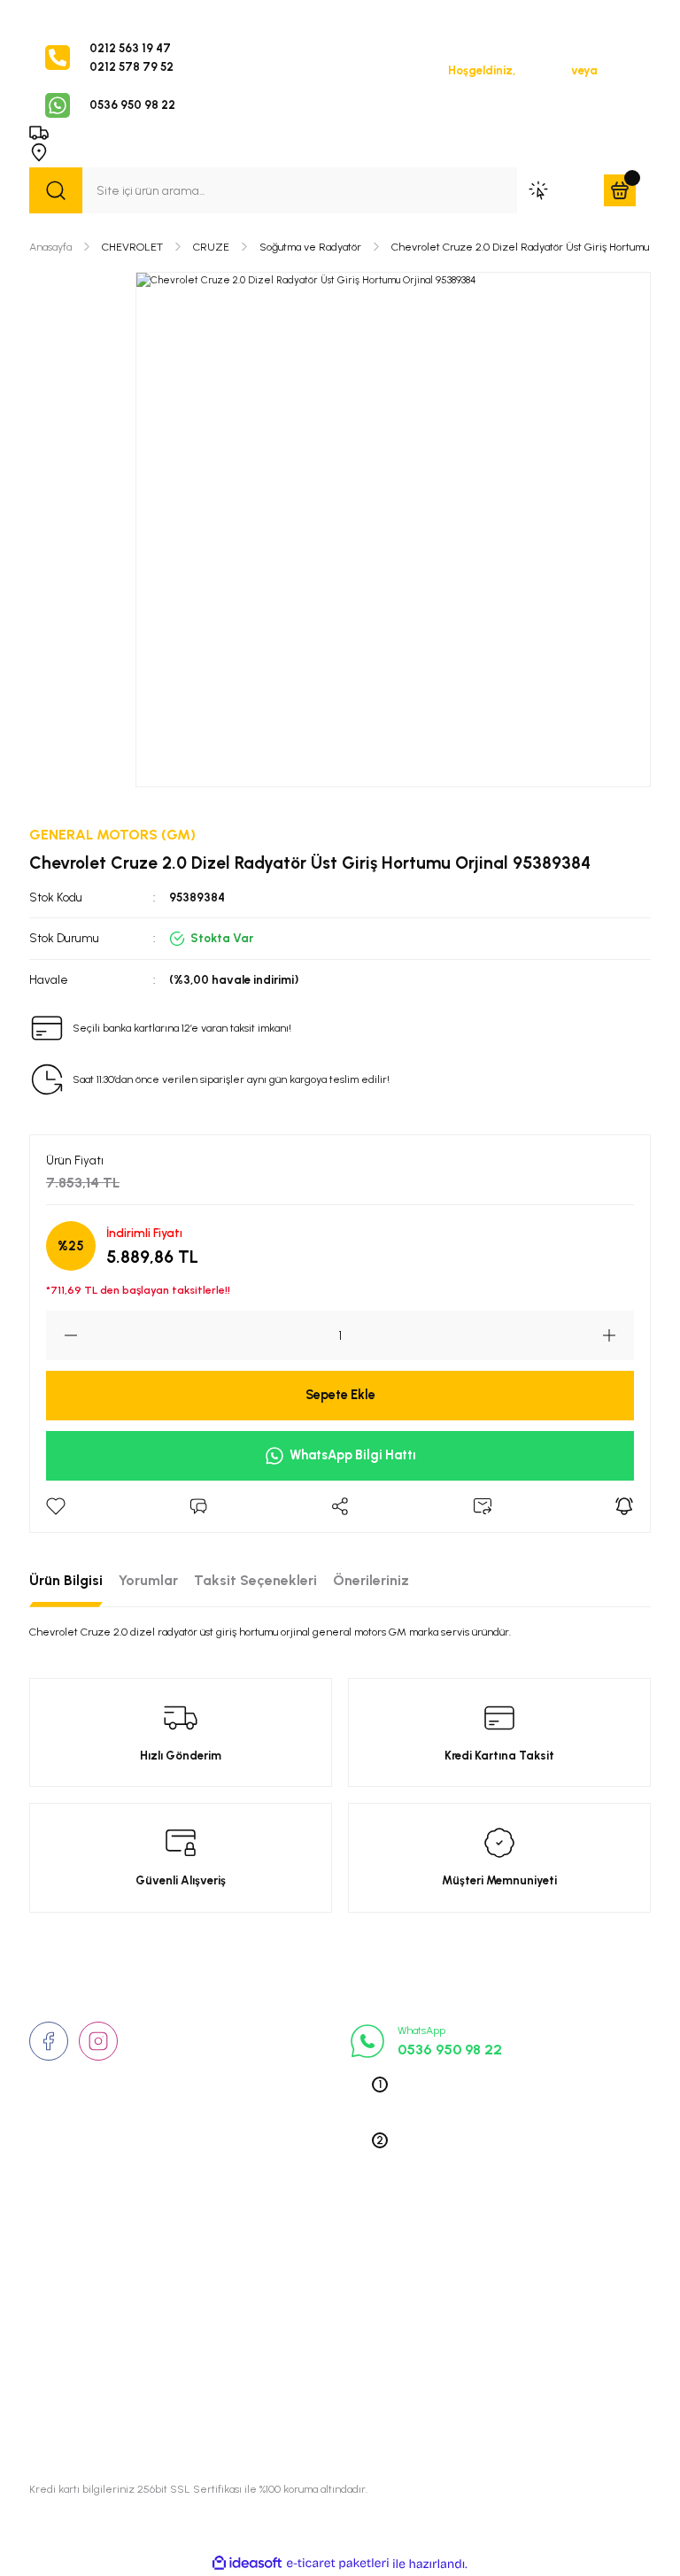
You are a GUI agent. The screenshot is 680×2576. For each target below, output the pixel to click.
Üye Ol (618, 70)
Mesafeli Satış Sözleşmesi (317, 2332)
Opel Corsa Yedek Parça (525, 2306)
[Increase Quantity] (618, 1335)
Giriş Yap (543, 70)
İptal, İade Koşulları (297, 2357)
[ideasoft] (247, 2564)
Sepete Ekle (340, 1395)
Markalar (55, 2306)
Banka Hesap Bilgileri (302, 2383)
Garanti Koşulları (290, 2409)
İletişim (50, 2280)
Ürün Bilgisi (66, 1580)
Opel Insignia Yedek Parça (530, 2357)
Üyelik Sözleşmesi (293, 2255)
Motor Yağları (495, 2409)
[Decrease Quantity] (62, 1335)
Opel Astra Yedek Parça (523, 2280)
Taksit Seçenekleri (255, 1580)
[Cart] (620, 190)
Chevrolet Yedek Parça (521, 2383)
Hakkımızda (63, 2255)
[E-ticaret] (338, 2564)
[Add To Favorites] (56, 1506)
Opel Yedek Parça (506, 2255)
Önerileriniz (371, 1580)
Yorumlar (148, 1580)
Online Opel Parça (507, 2332)
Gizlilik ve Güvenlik (296, 2280)
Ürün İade (270, 2306)
